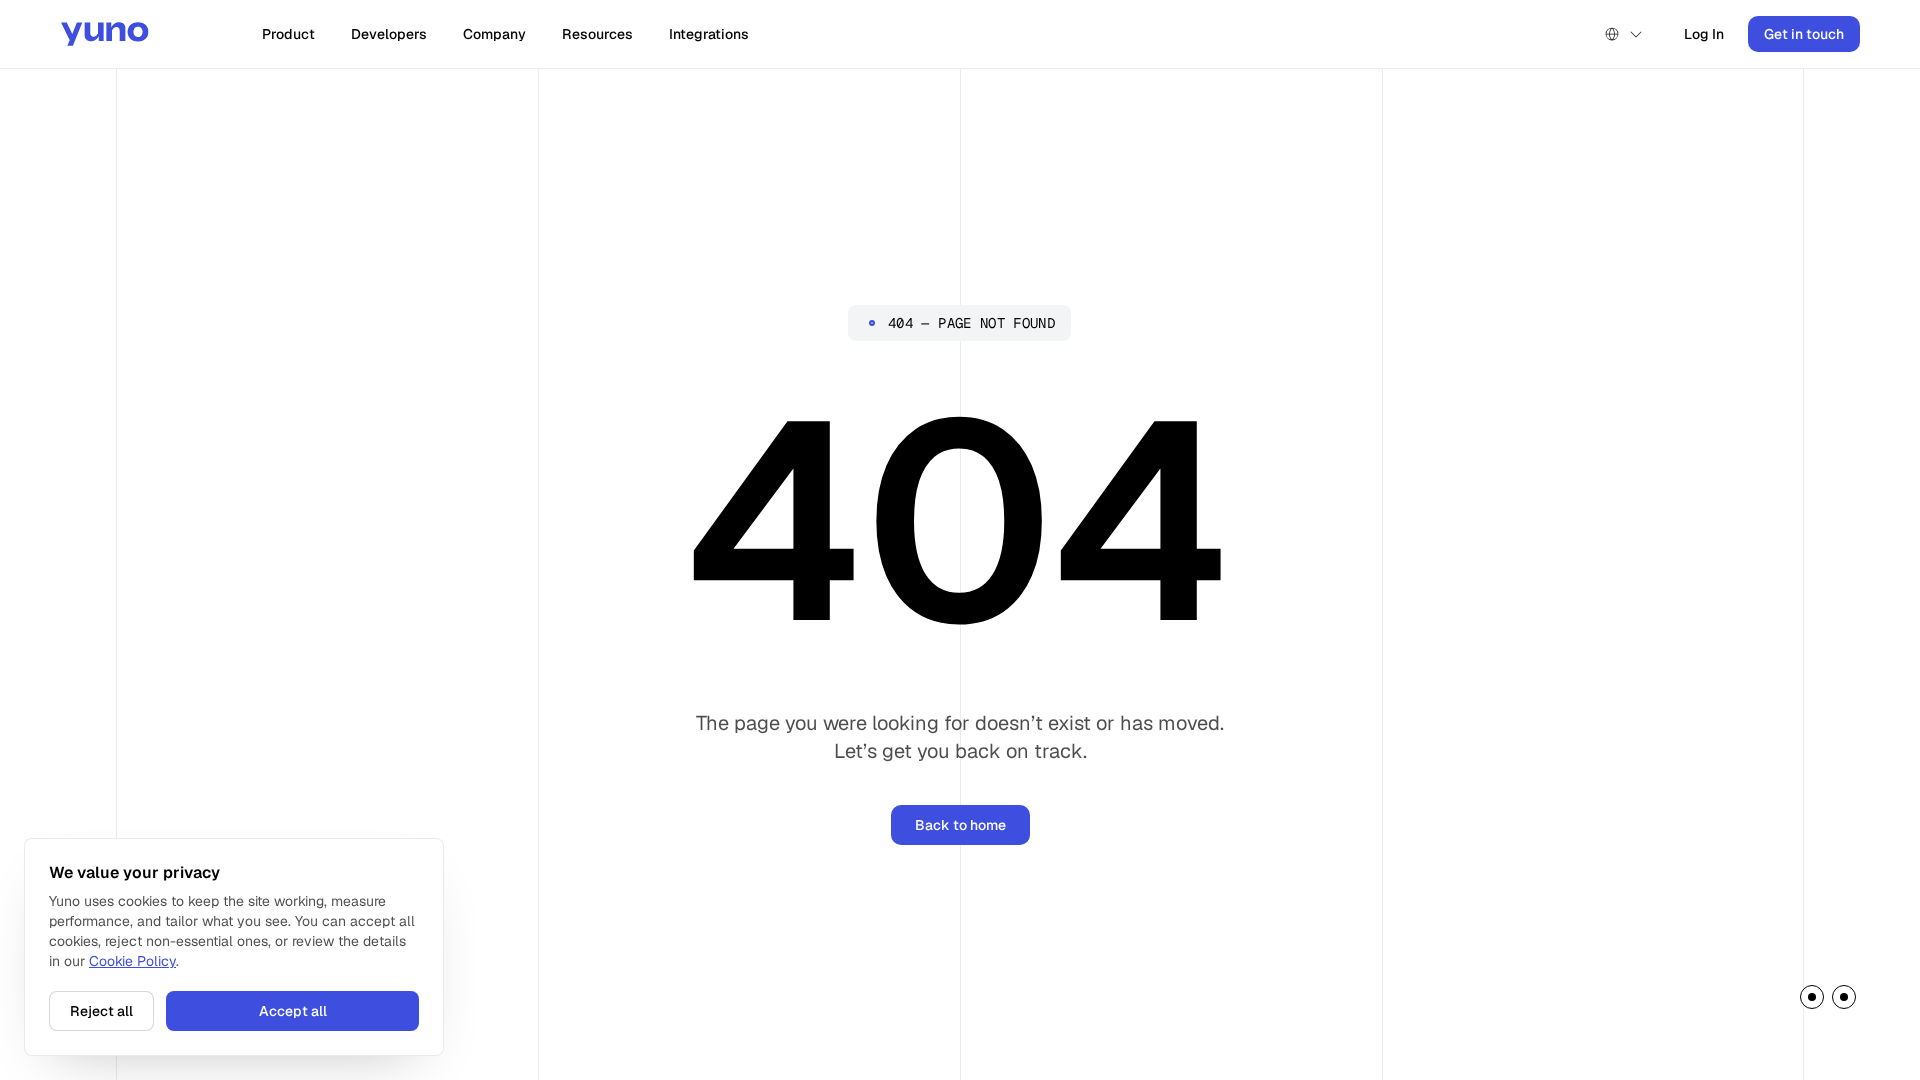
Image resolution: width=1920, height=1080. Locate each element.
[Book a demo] (1828, 1000)
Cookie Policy (132, 961)
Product (288, 34)
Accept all (293, 1011)
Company (494, 34)
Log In (1704, 34)
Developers (389, 34)
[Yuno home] (105, 34)
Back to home (960, 825)
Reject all (101, 1011)
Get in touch (1804, 34)
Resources (597, 34)
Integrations (709, 34)
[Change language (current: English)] (1624, 34)
